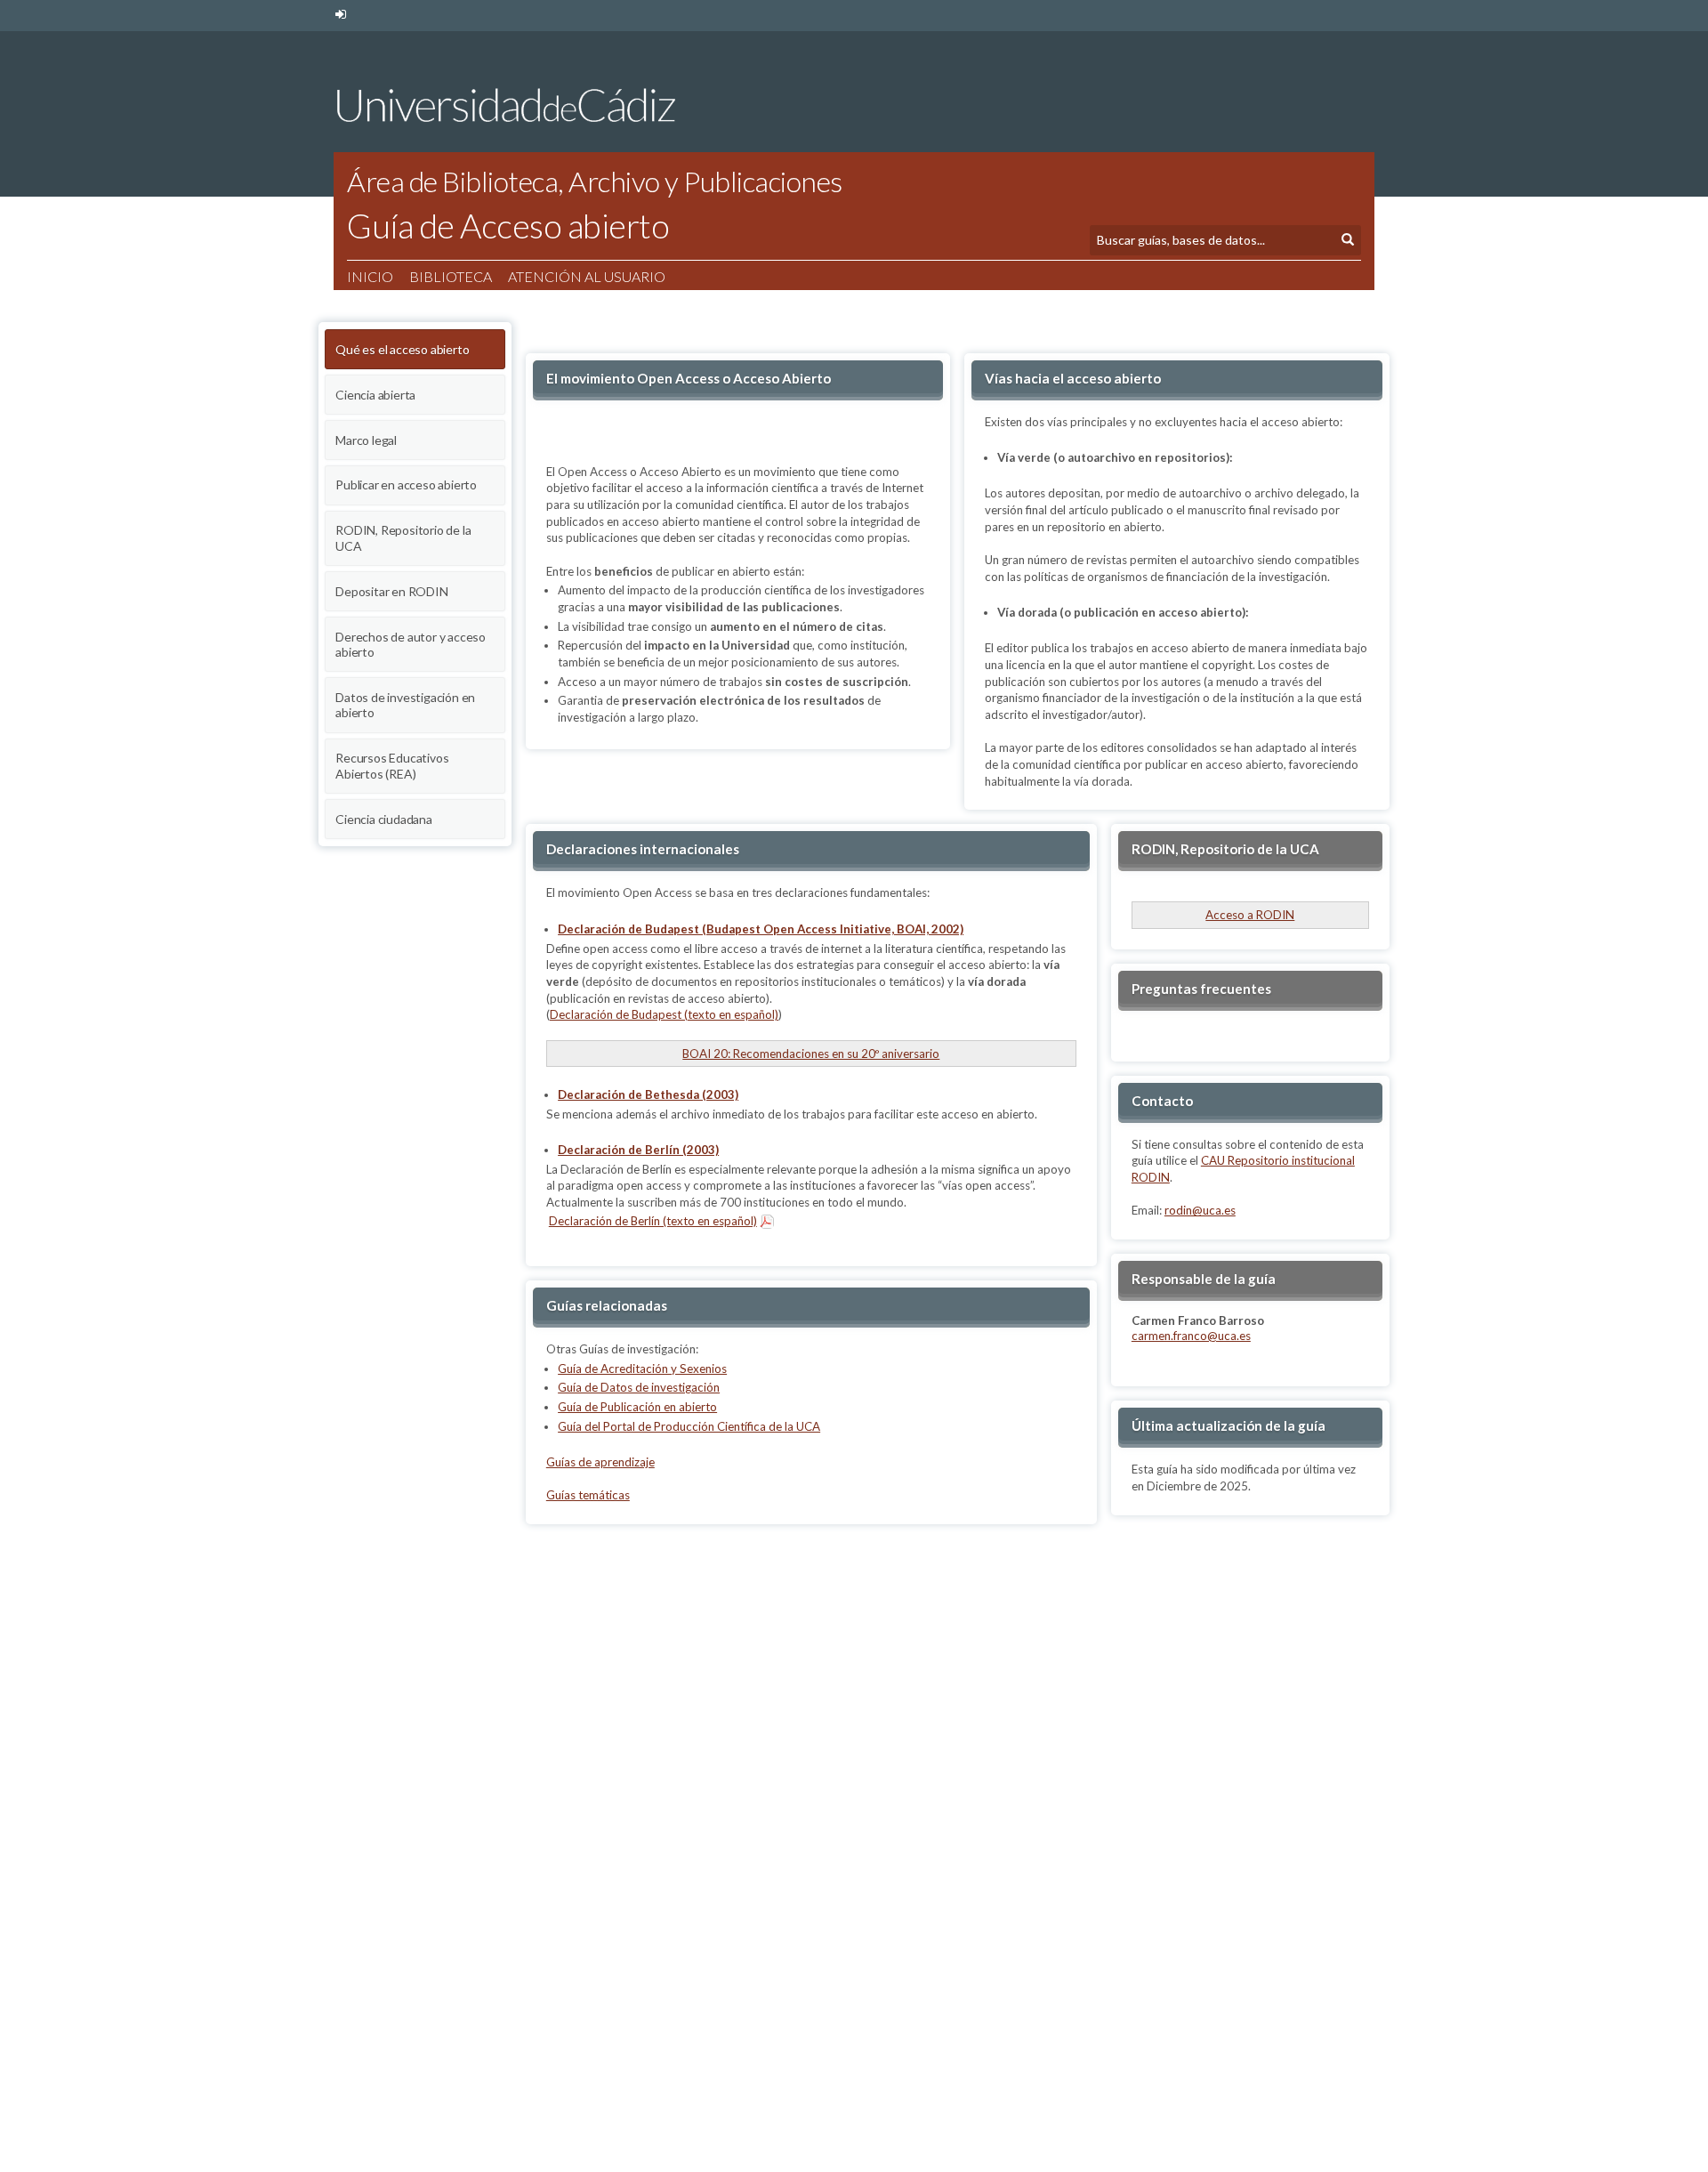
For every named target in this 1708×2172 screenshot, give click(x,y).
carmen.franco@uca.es (1191, 1336)
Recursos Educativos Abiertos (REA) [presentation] (392, 766)
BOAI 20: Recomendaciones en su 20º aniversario (811, 1054)
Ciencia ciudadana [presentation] (384, 819)
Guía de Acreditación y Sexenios (642, 1369)
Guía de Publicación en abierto (637, 1407)
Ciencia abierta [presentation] (375, 395)
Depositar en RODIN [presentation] (391, 591)
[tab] (415, 347)
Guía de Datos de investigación (639, 1387)
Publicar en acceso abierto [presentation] (406, 484)
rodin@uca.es (1200, 1210)
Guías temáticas (588, 1495)
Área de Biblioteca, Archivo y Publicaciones (595, 181)
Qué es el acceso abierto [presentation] (402, 349)
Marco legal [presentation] (366, 440)
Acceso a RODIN (1250, 915)
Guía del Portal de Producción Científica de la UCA (689, 1426)
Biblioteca (451, 276)
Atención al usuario (587, 276)
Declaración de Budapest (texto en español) (664, 1014)
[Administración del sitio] (340, 15)
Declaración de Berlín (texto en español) (653, 1221)
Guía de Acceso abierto (508, 225)
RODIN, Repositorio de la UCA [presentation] (403, 538)
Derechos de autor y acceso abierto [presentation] (411, 645)
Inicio (370, 276)
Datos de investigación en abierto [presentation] (405, 705)
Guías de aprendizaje (600, 1462)
